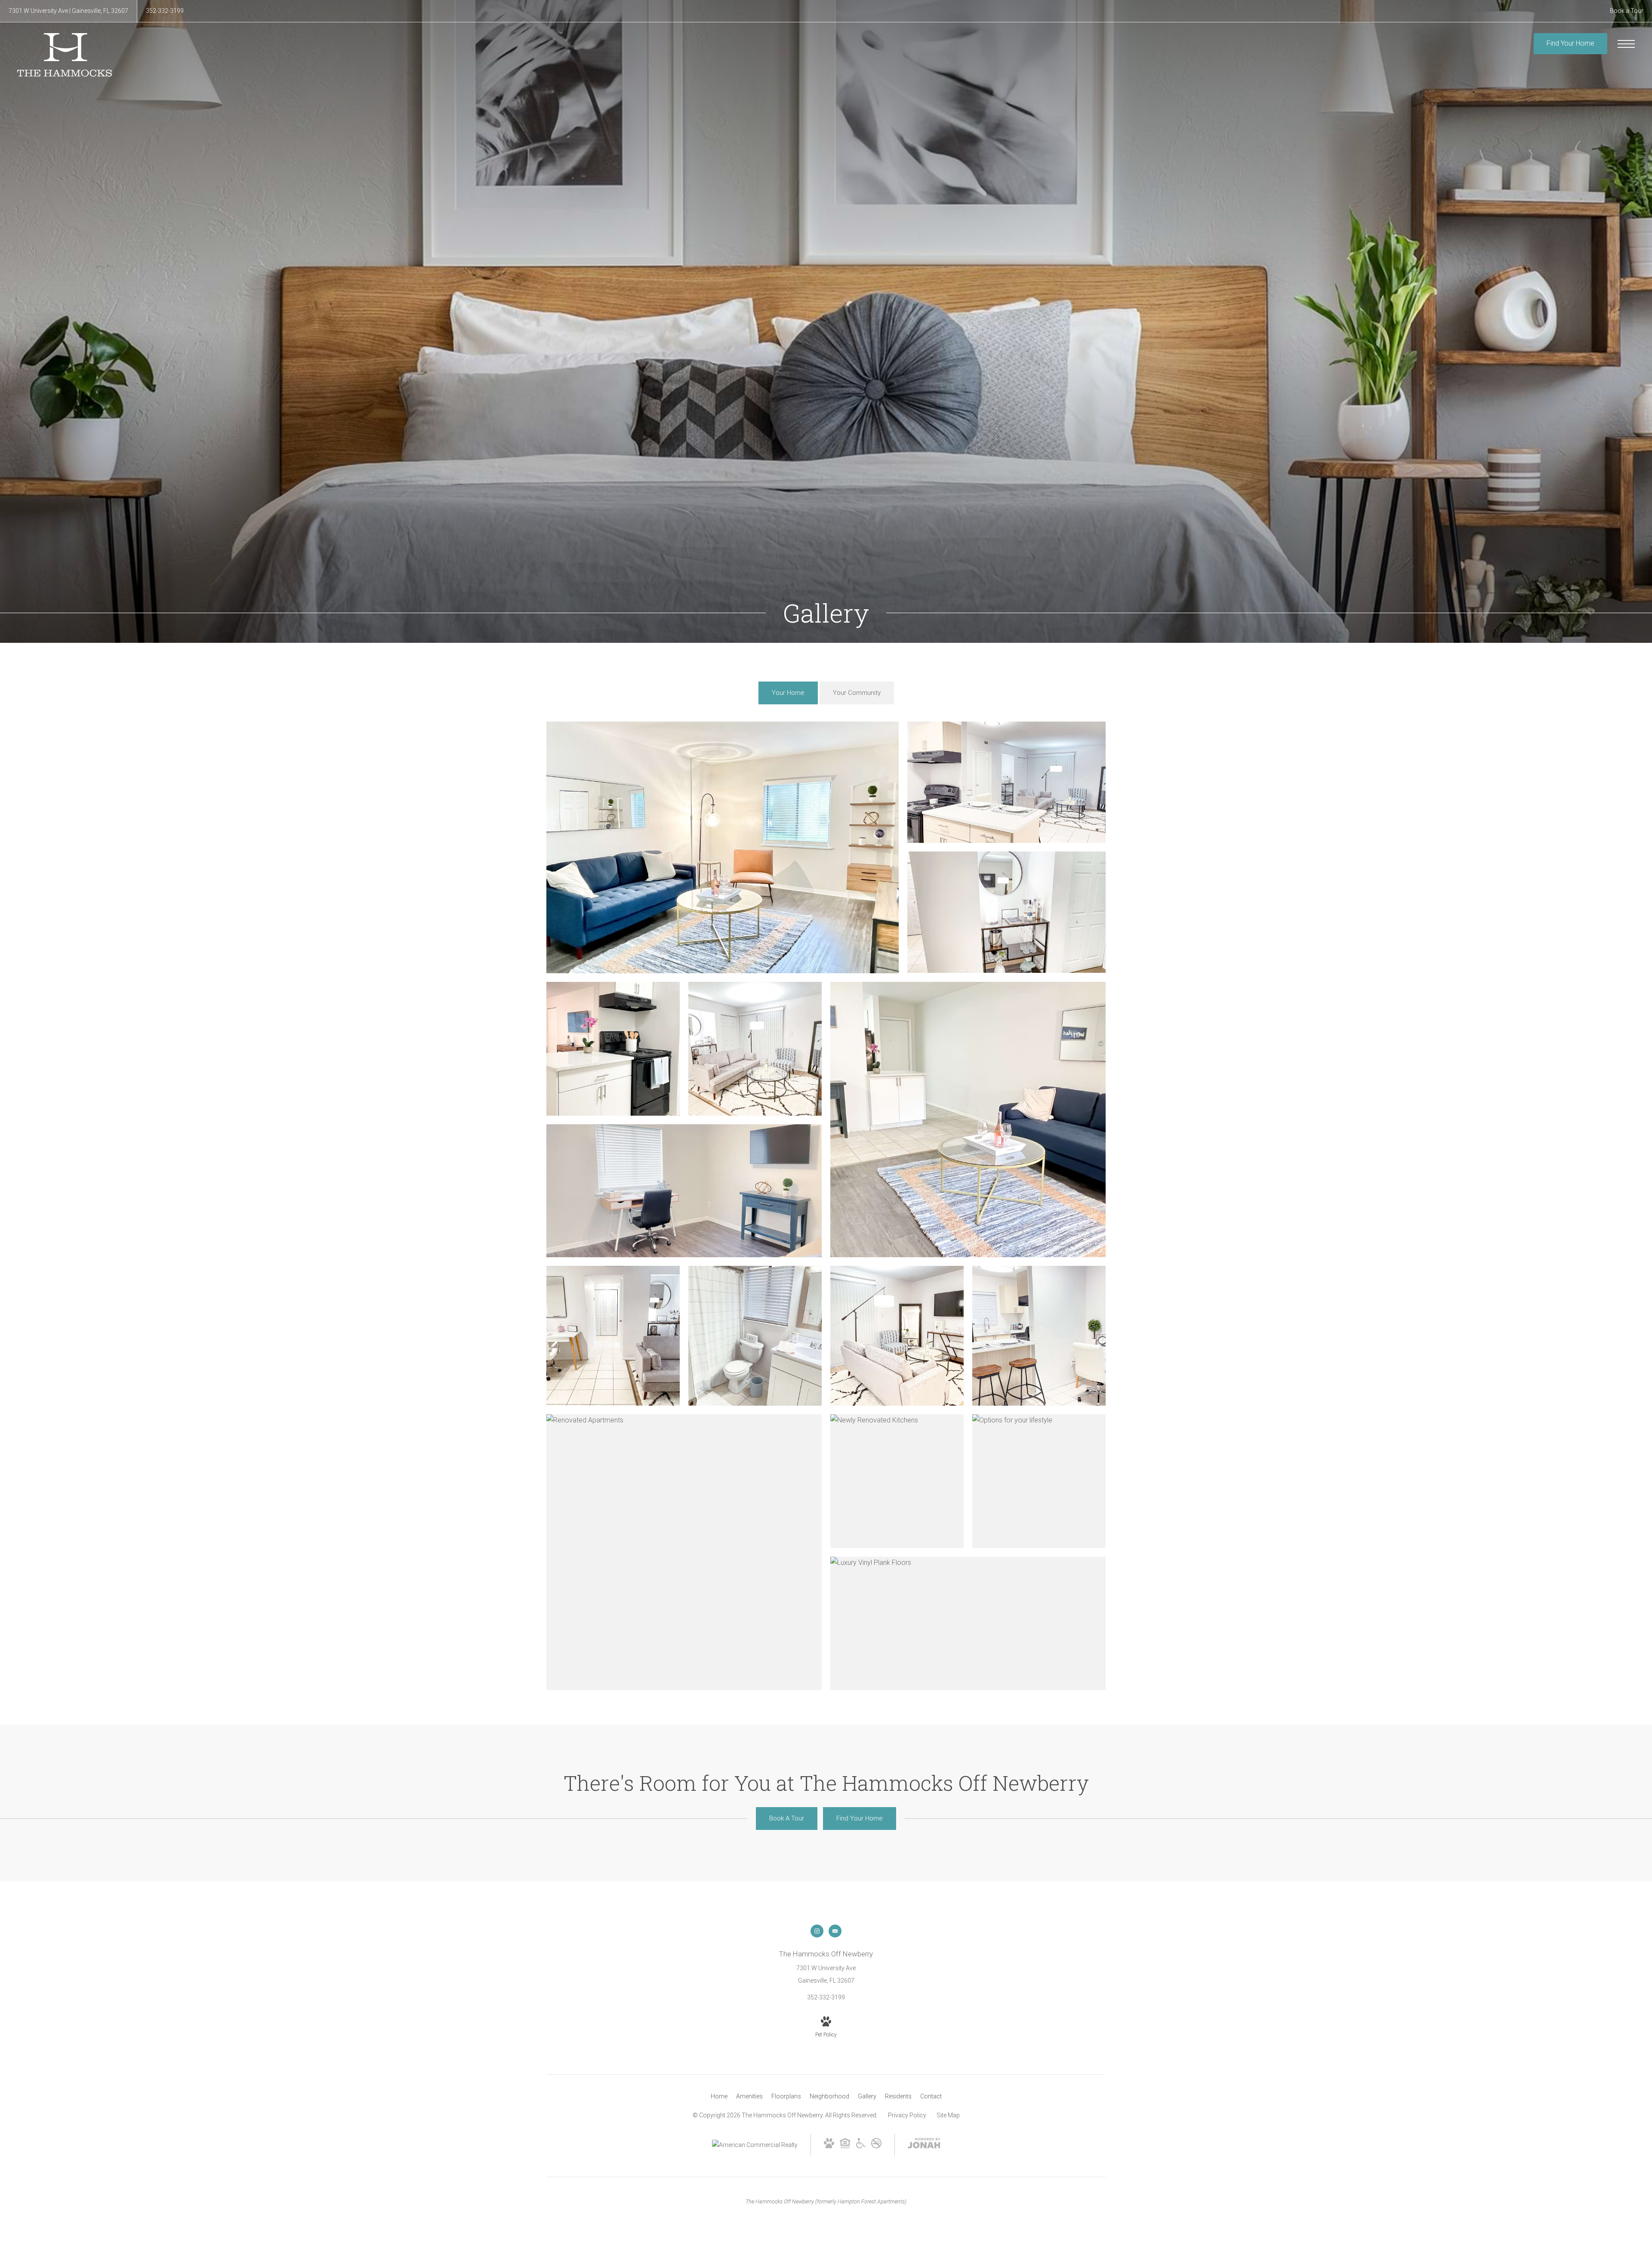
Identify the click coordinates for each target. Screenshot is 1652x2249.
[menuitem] (719, 2097)
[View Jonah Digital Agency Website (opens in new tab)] (924, 2145)
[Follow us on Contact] (835, 1931)
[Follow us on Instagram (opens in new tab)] (817, 1931)
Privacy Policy (907, 2115)
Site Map (948, 2115)
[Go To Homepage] (65, 55)
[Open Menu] (1626, 44)
